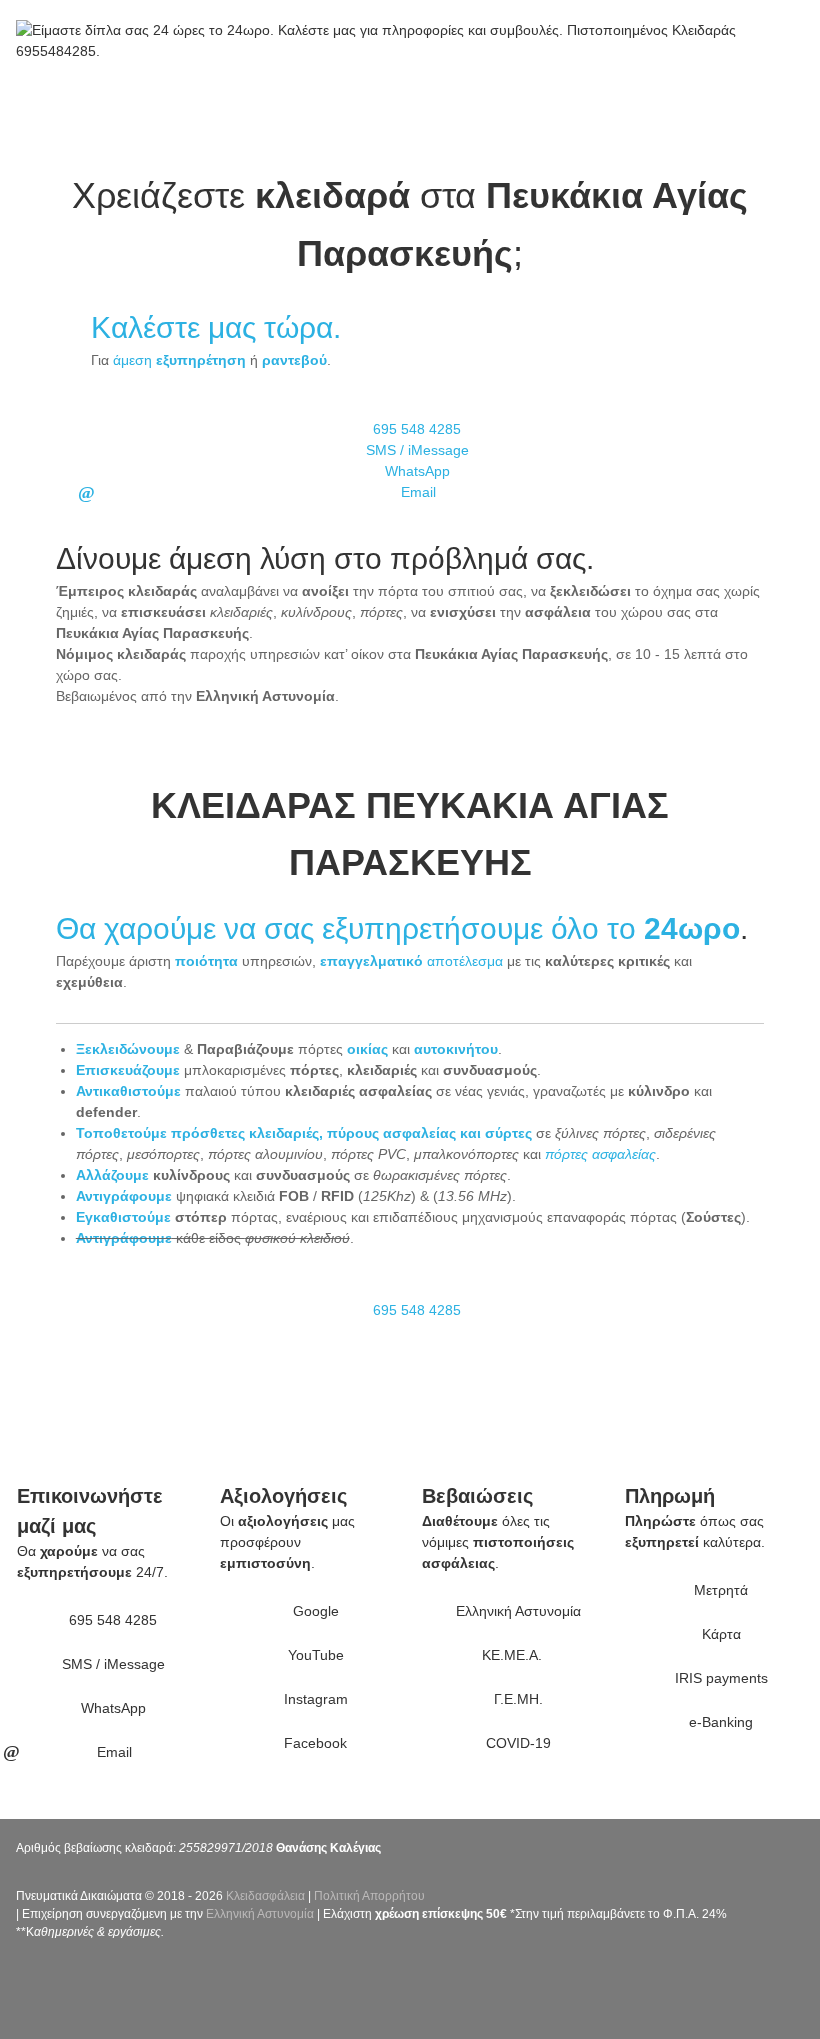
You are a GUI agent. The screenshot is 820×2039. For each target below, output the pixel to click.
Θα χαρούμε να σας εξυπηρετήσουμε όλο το (350, 928)
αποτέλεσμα (411, 961)
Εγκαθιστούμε (123, 1217)
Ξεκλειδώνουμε (128, 1049)
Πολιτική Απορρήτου (369, 1896)
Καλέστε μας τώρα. (216, 327)
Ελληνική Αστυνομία (260, 1914)
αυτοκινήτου (456, 1049)
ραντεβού (294, 360)
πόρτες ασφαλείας (600, 1154)
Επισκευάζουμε (128, 1070)
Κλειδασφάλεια (265, 1896)
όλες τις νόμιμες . (498, 1542)
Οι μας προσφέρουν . (287, 1542)
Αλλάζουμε (112, 1175)
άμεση (179, 360)
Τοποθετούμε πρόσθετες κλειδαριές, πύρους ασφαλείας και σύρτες (304, 1133)
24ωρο (692, 928)
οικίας (367, 1049)
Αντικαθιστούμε (128, 1091)
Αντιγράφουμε (124, 1196)
